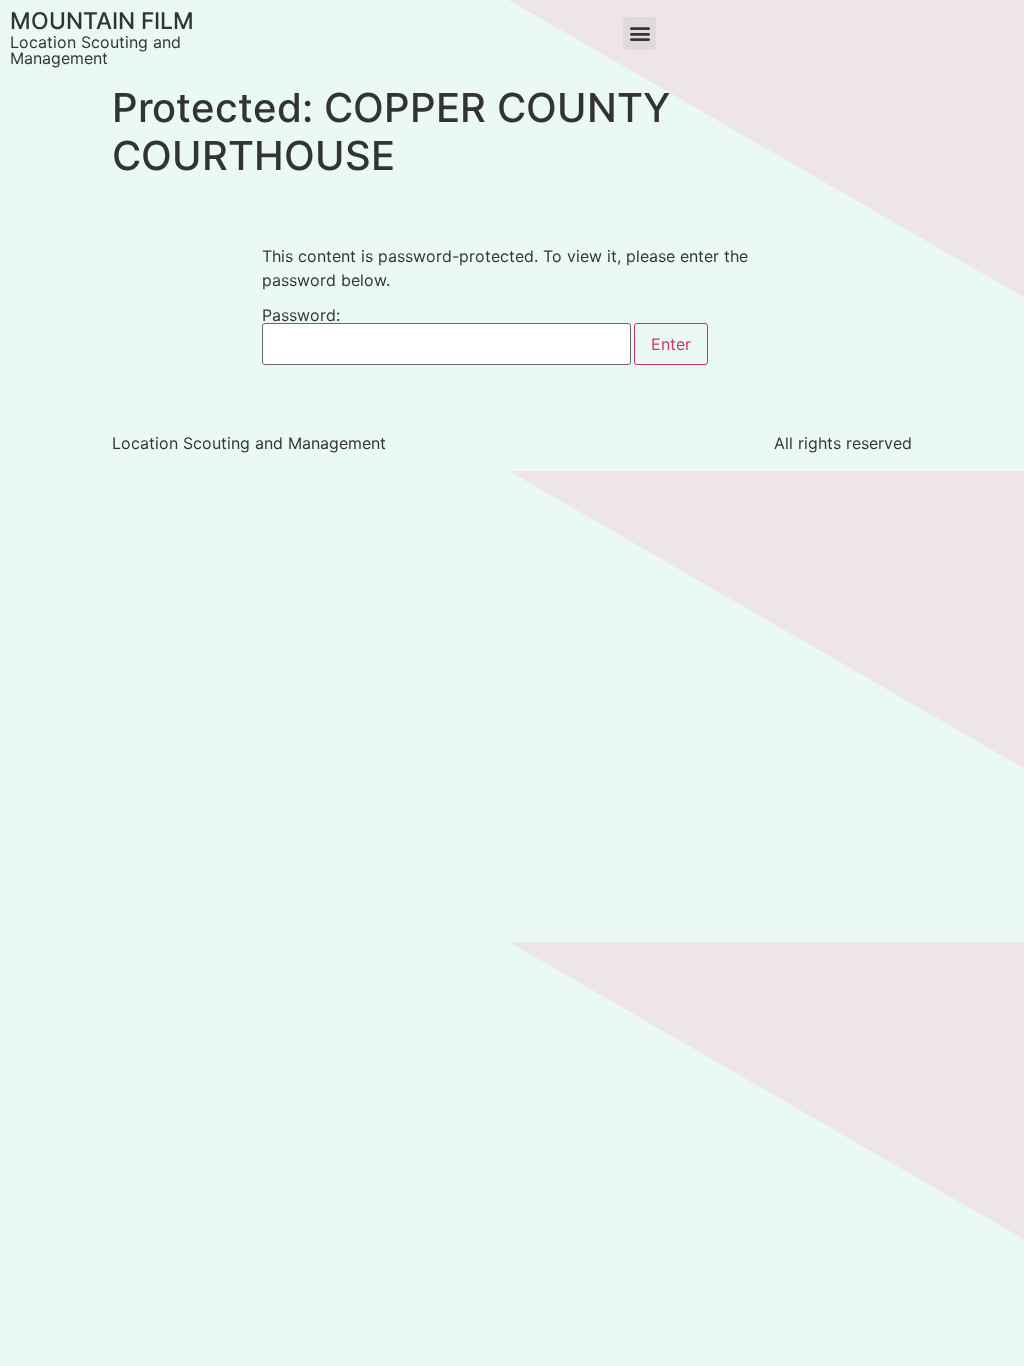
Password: (301, 316)
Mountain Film (102, 21)
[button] (639, 33)
